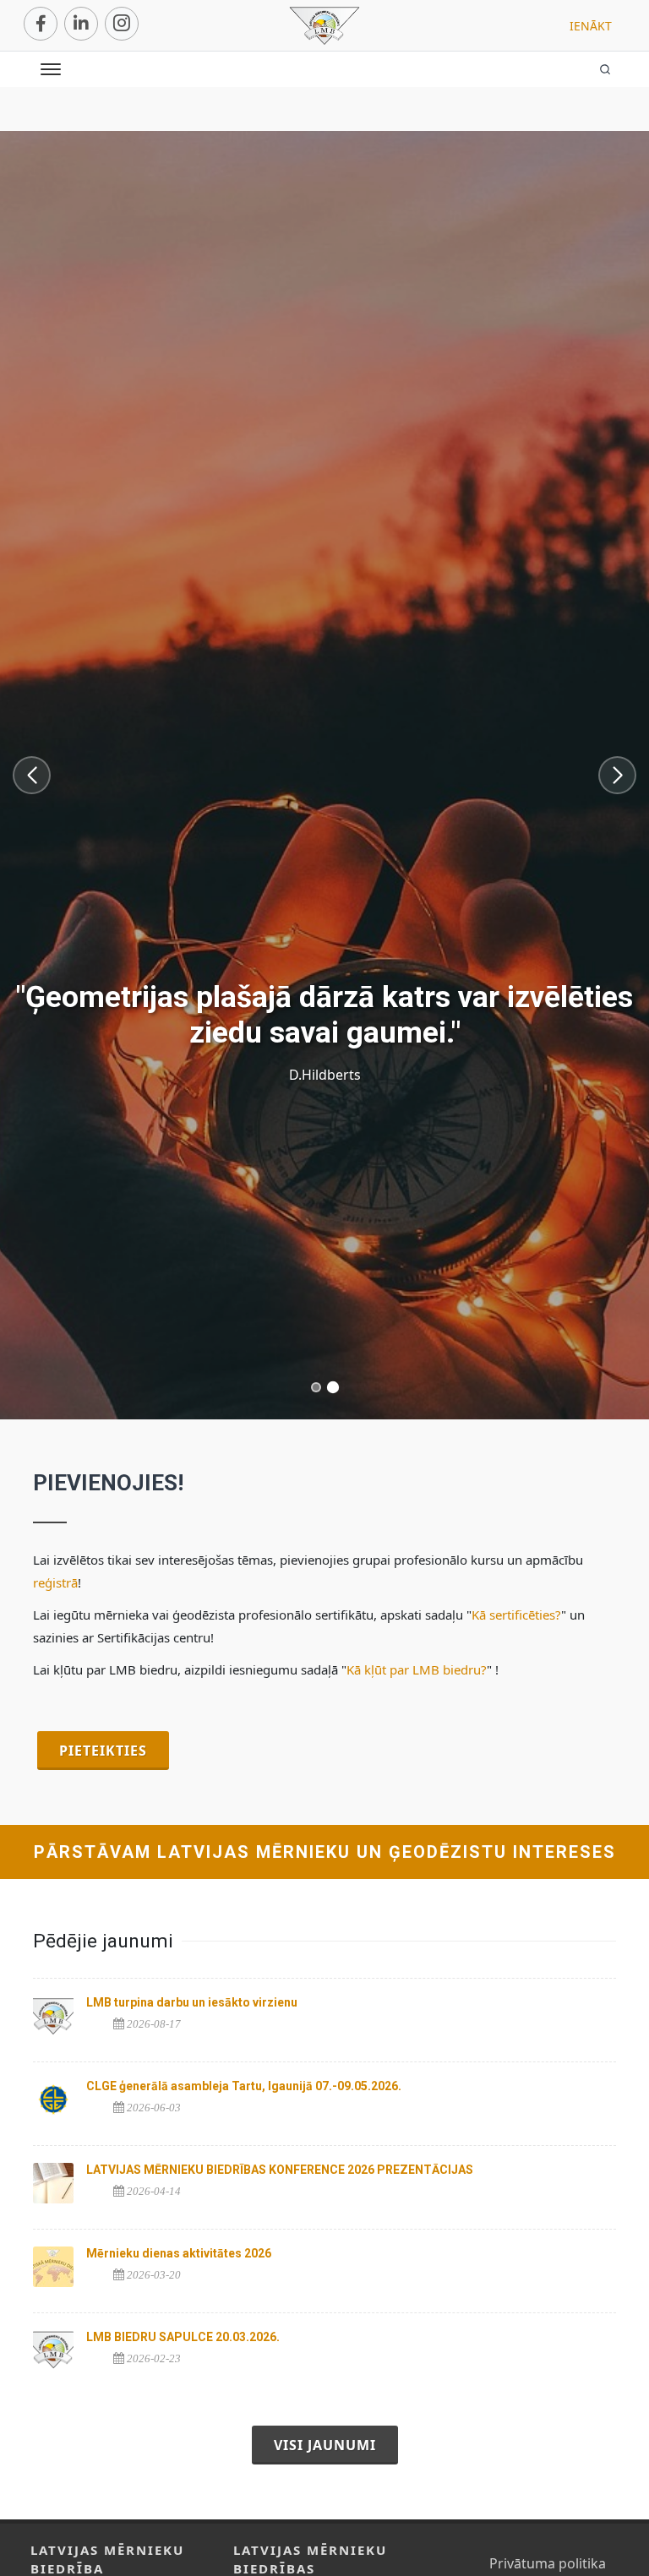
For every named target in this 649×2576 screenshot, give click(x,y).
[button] (32, 775)
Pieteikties (103, 1751)
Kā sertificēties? (516, 1615)
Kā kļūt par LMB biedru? (417, 1669)
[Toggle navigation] (51, 71)
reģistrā (55, 1582)
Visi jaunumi (325, 2445)
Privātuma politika (548, 2563)
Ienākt (591, 26)
